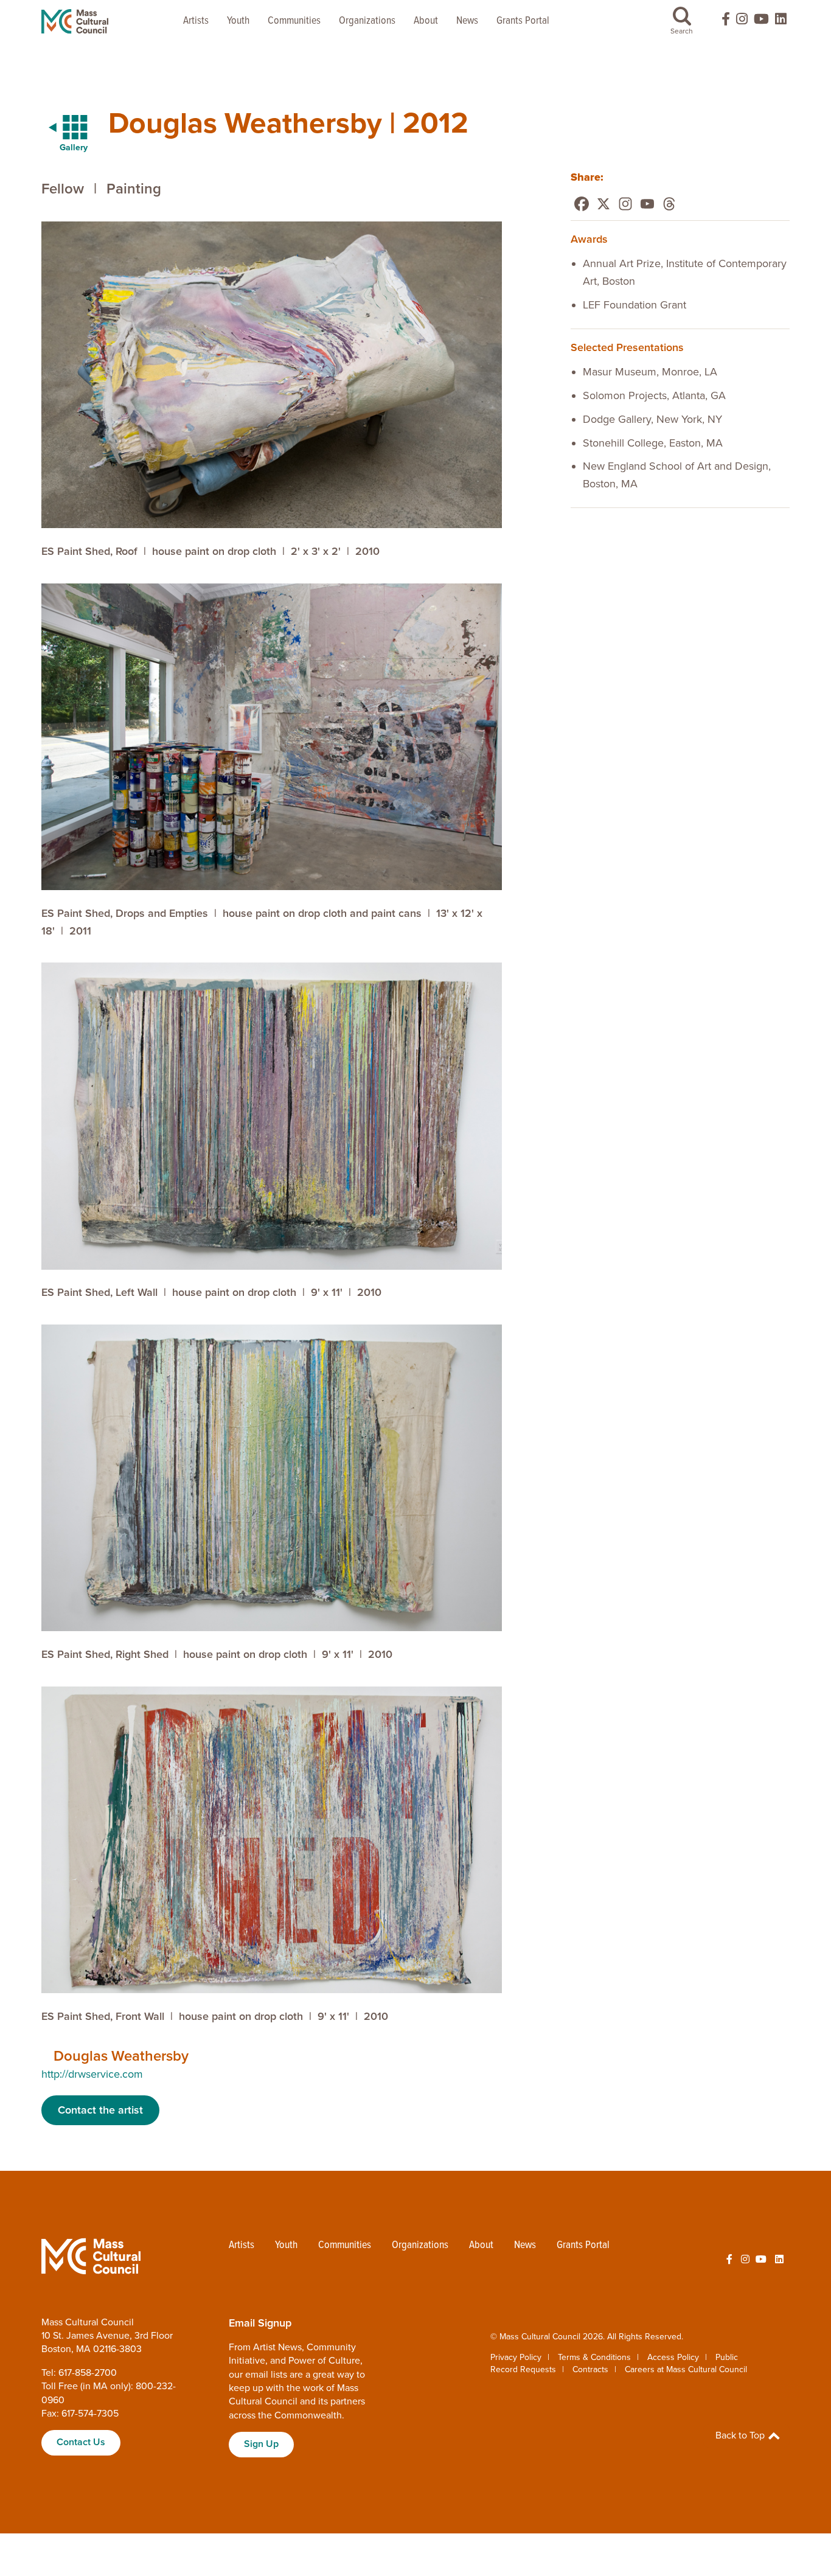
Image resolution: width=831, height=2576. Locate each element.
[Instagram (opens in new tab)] (742, 22)
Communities (294, 21)
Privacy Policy (516, 2357)
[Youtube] (647, 204)
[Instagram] (625, 204)
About (426, 21)
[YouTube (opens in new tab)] (761, 22)
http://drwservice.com (92, 2074)
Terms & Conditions (594, 2357)
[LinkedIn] (781, 22)
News (467, 21)
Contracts (590, 2369)
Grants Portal (523, 21)
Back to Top (741, 2435)
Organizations (367, 21)
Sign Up (261, 2444)
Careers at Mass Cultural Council (686, 2369)
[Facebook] (582, 204)
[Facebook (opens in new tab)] (720, 22)
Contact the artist (100, 2110)
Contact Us (81, 2442)
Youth (238, 21)
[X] (603, 204)
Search (682, 31)
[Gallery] (61, 128)
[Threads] (669, 204)
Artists (196, 21)
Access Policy (673, 2357)
